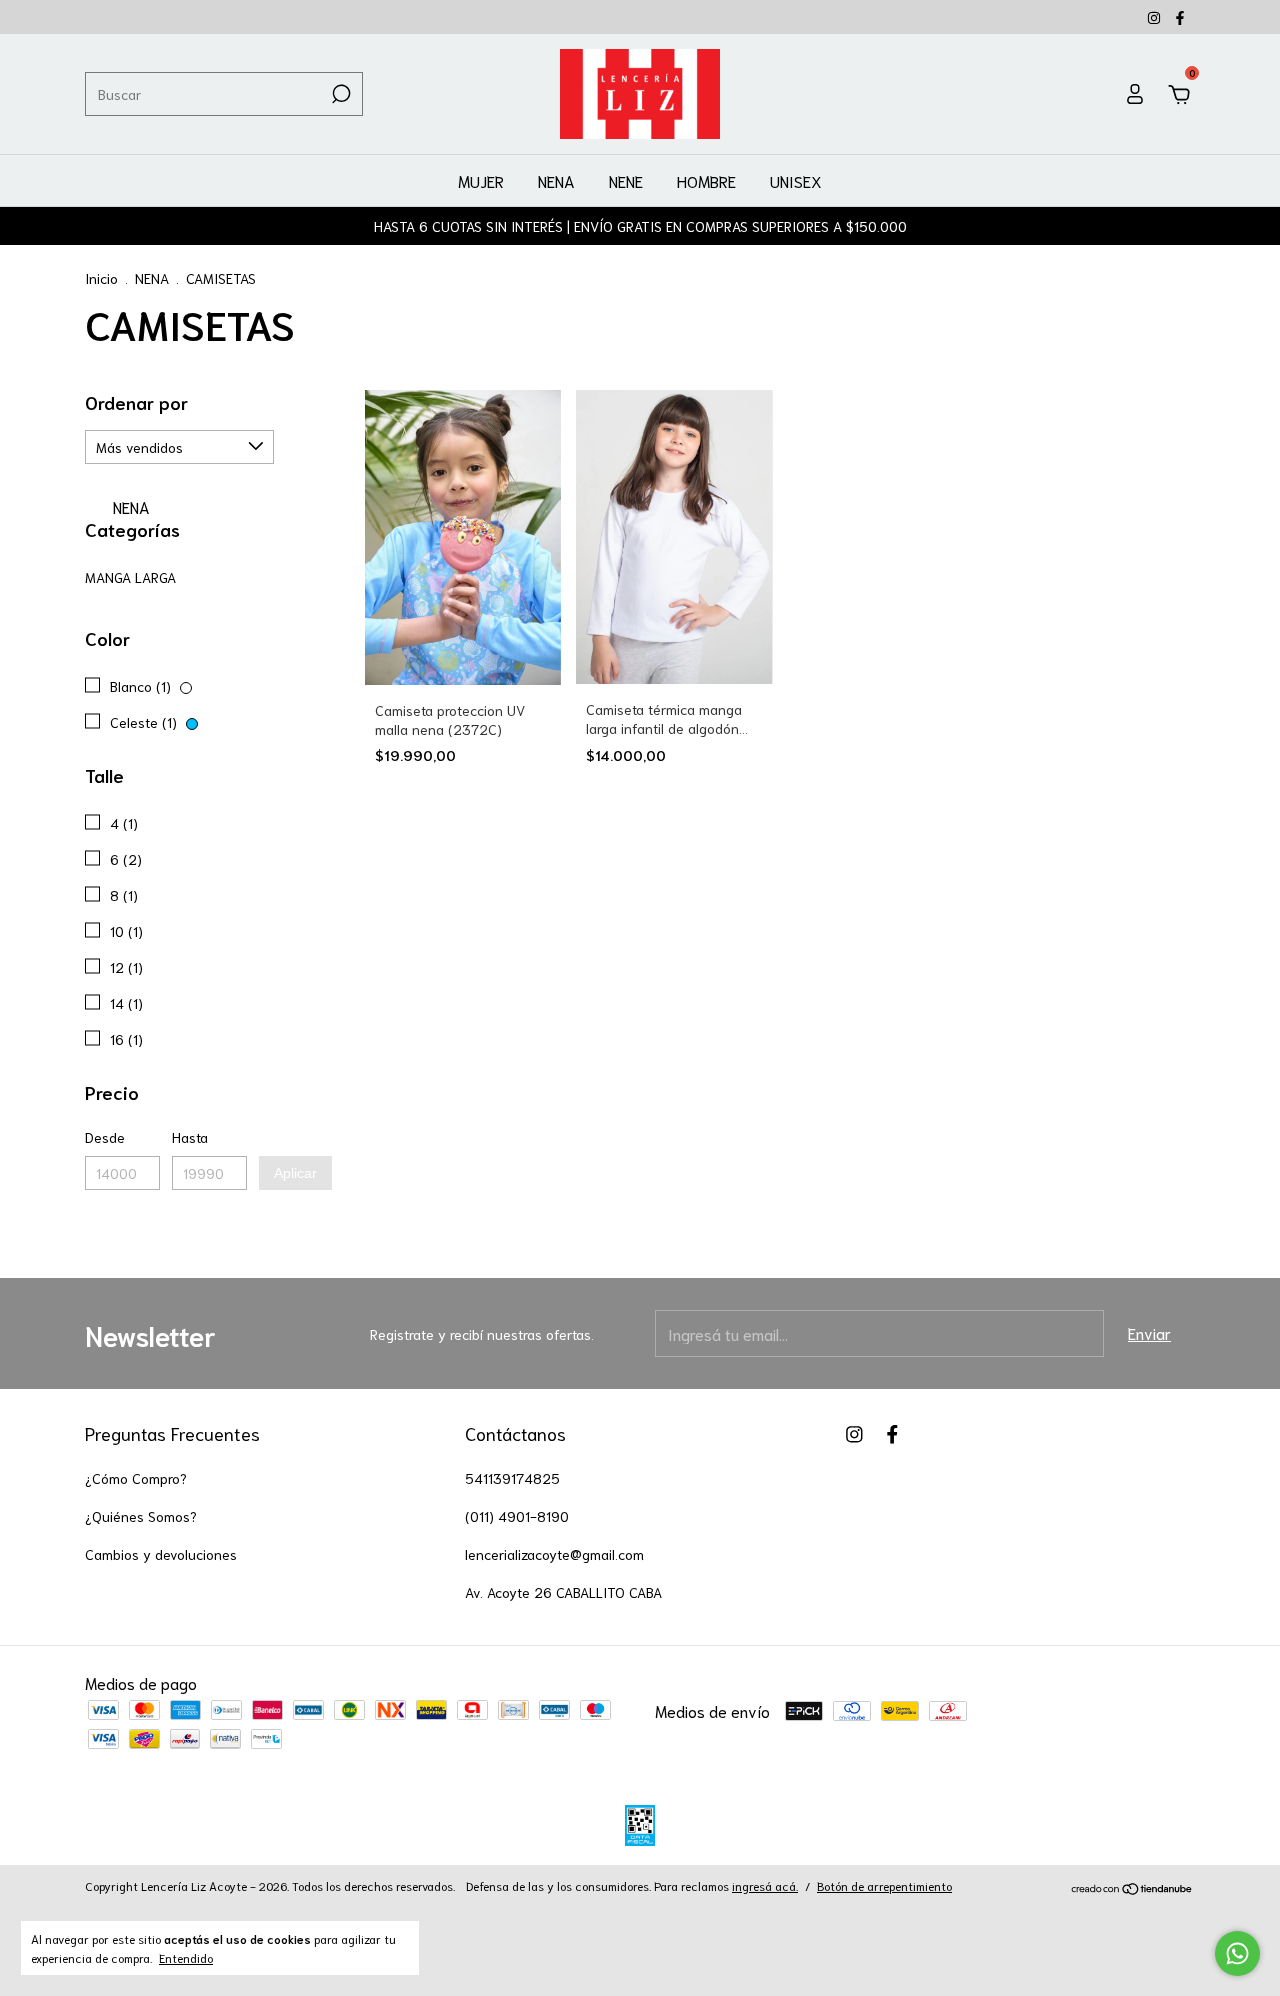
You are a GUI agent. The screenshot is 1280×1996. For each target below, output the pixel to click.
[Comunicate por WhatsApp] (1237, 1953)
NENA (556, 180)
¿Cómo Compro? (136, 1478)
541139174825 (512, 1478)
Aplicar (295, 1173)
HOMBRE (706, 180)
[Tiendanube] (1132, 1888)
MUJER (481, 180)
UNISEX (796, 180)
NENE (626, 180)
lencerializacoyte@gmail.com (554, 1554)
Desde (105, 1137)
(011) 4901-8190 (517, 1516)
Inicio (101, 278)
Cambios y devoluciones (161, 1554)
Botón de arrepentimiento (884, 1885)
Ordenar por (136, 402)
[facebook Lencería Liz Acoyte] (1180, 17)
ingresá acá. (765, 1885)
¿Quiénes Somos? (141, 1516)
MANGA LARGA (130, 577)
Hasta (190, 1137)
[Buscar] (339, 94)
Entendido (186, 1957)
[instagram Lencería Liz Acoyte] (1156, 17)
